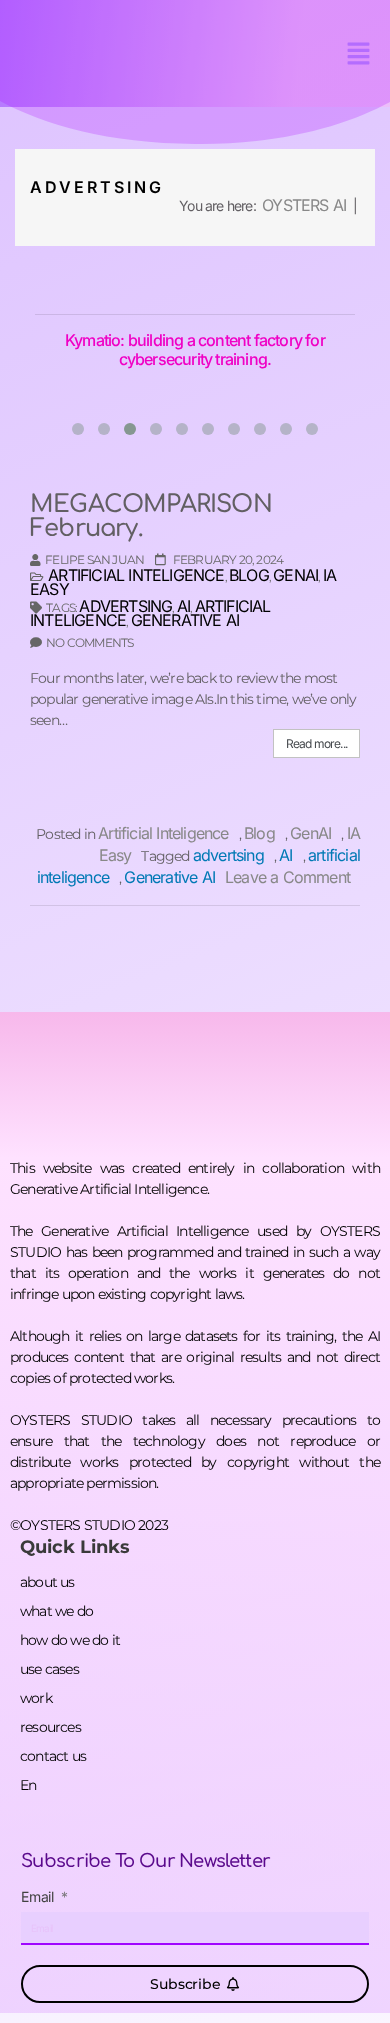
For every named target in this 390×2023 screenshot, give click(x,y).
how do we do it (70, 1640)
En (28, 1785)
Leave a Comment (292, 877)
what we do (56, 1611)
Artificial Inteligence (136, 575)
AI (183, 606)
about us (47, 1582)
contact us (53, 1756)
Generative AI (185, 620)
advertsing (125, 606)
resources (50, 1727)
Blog (249, 575)
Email (39, 1897)
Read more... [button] (316, 743)
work (36, 1698)
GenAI (295, 575)
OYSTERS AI (304, 205)
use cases (49, 1669)
